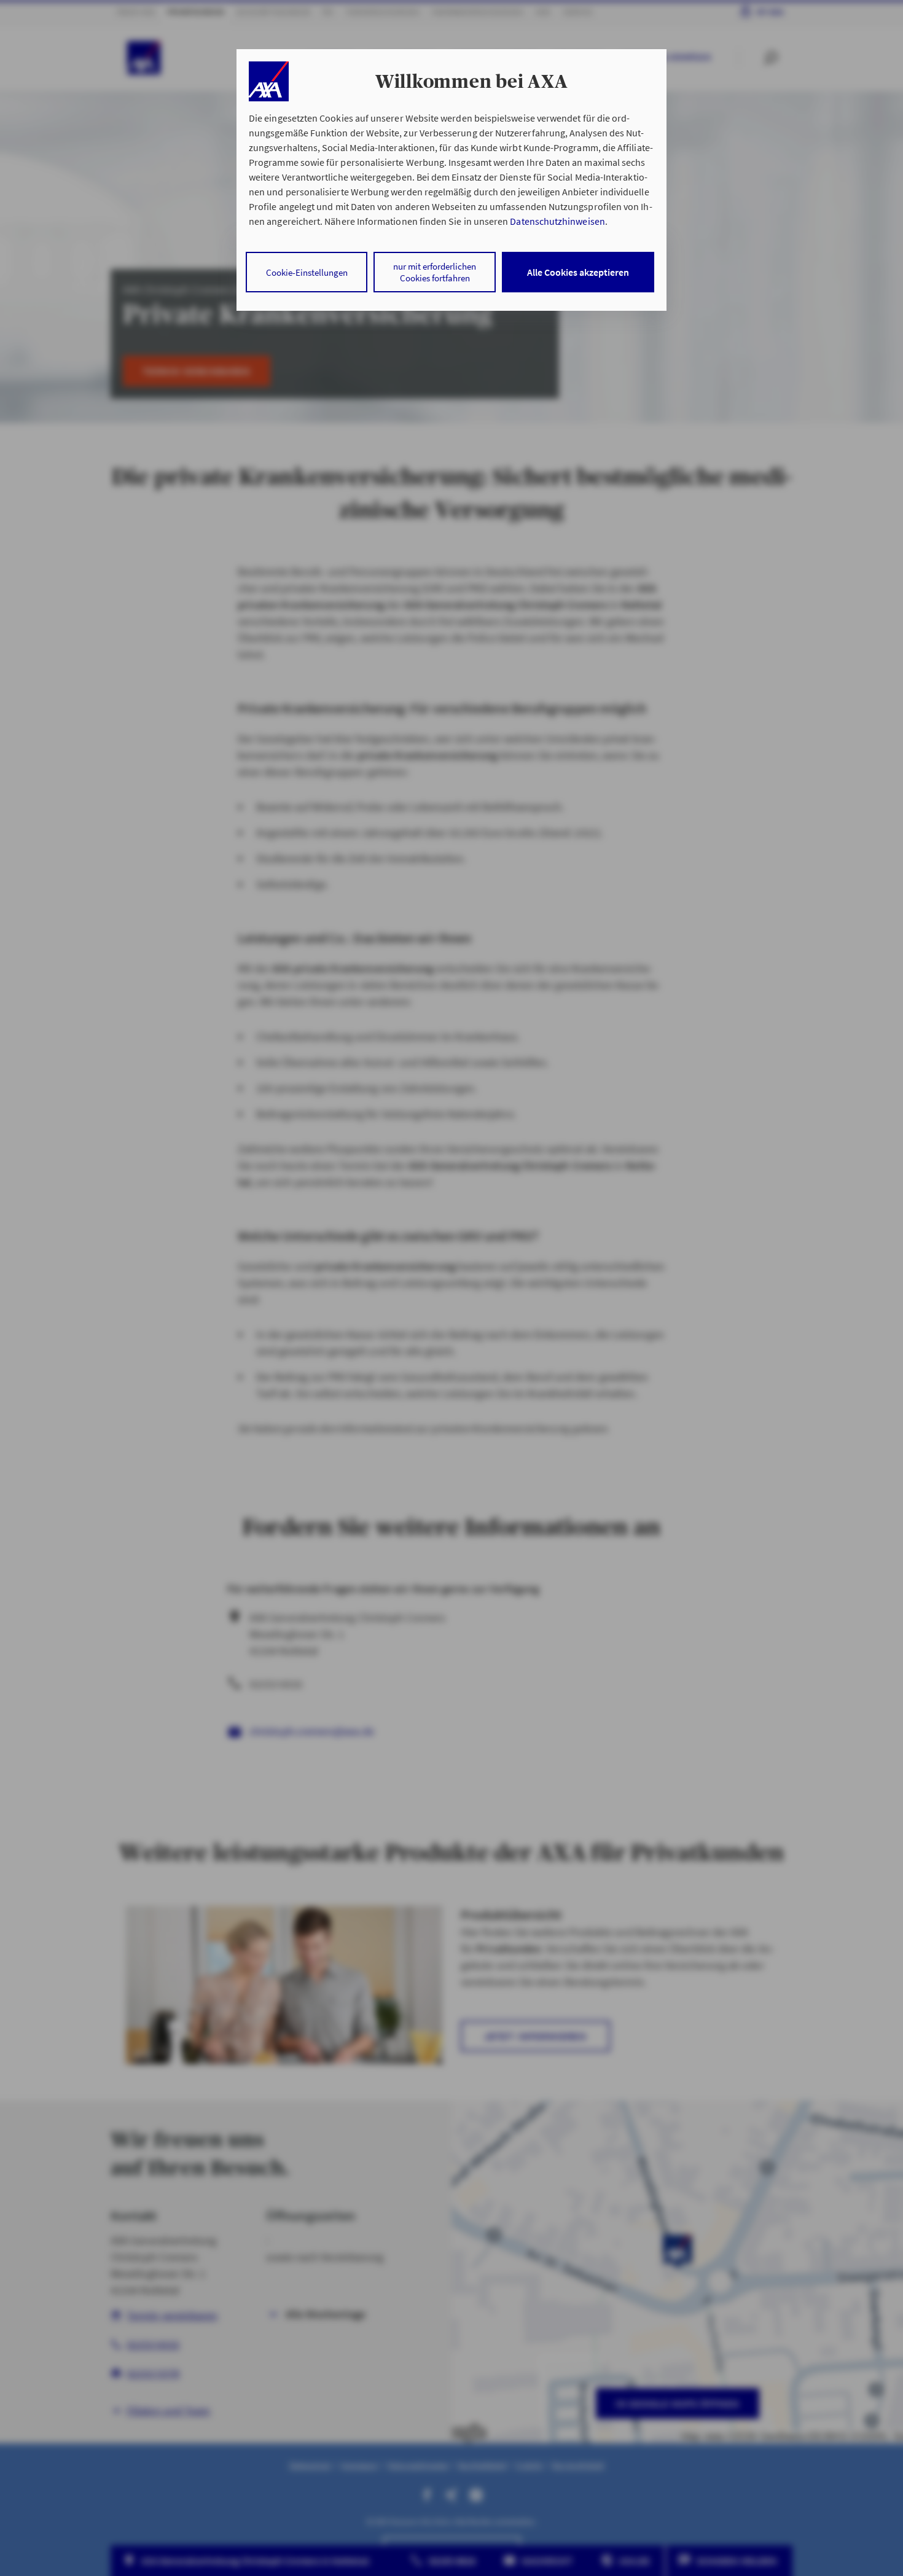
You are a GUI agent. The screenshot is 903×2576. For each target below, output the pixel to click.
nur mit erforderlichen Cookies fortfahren (435, 272)
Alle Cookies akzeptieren (578, 272)
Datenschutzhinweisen (557, 221)
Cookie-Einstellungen (307, 272)
